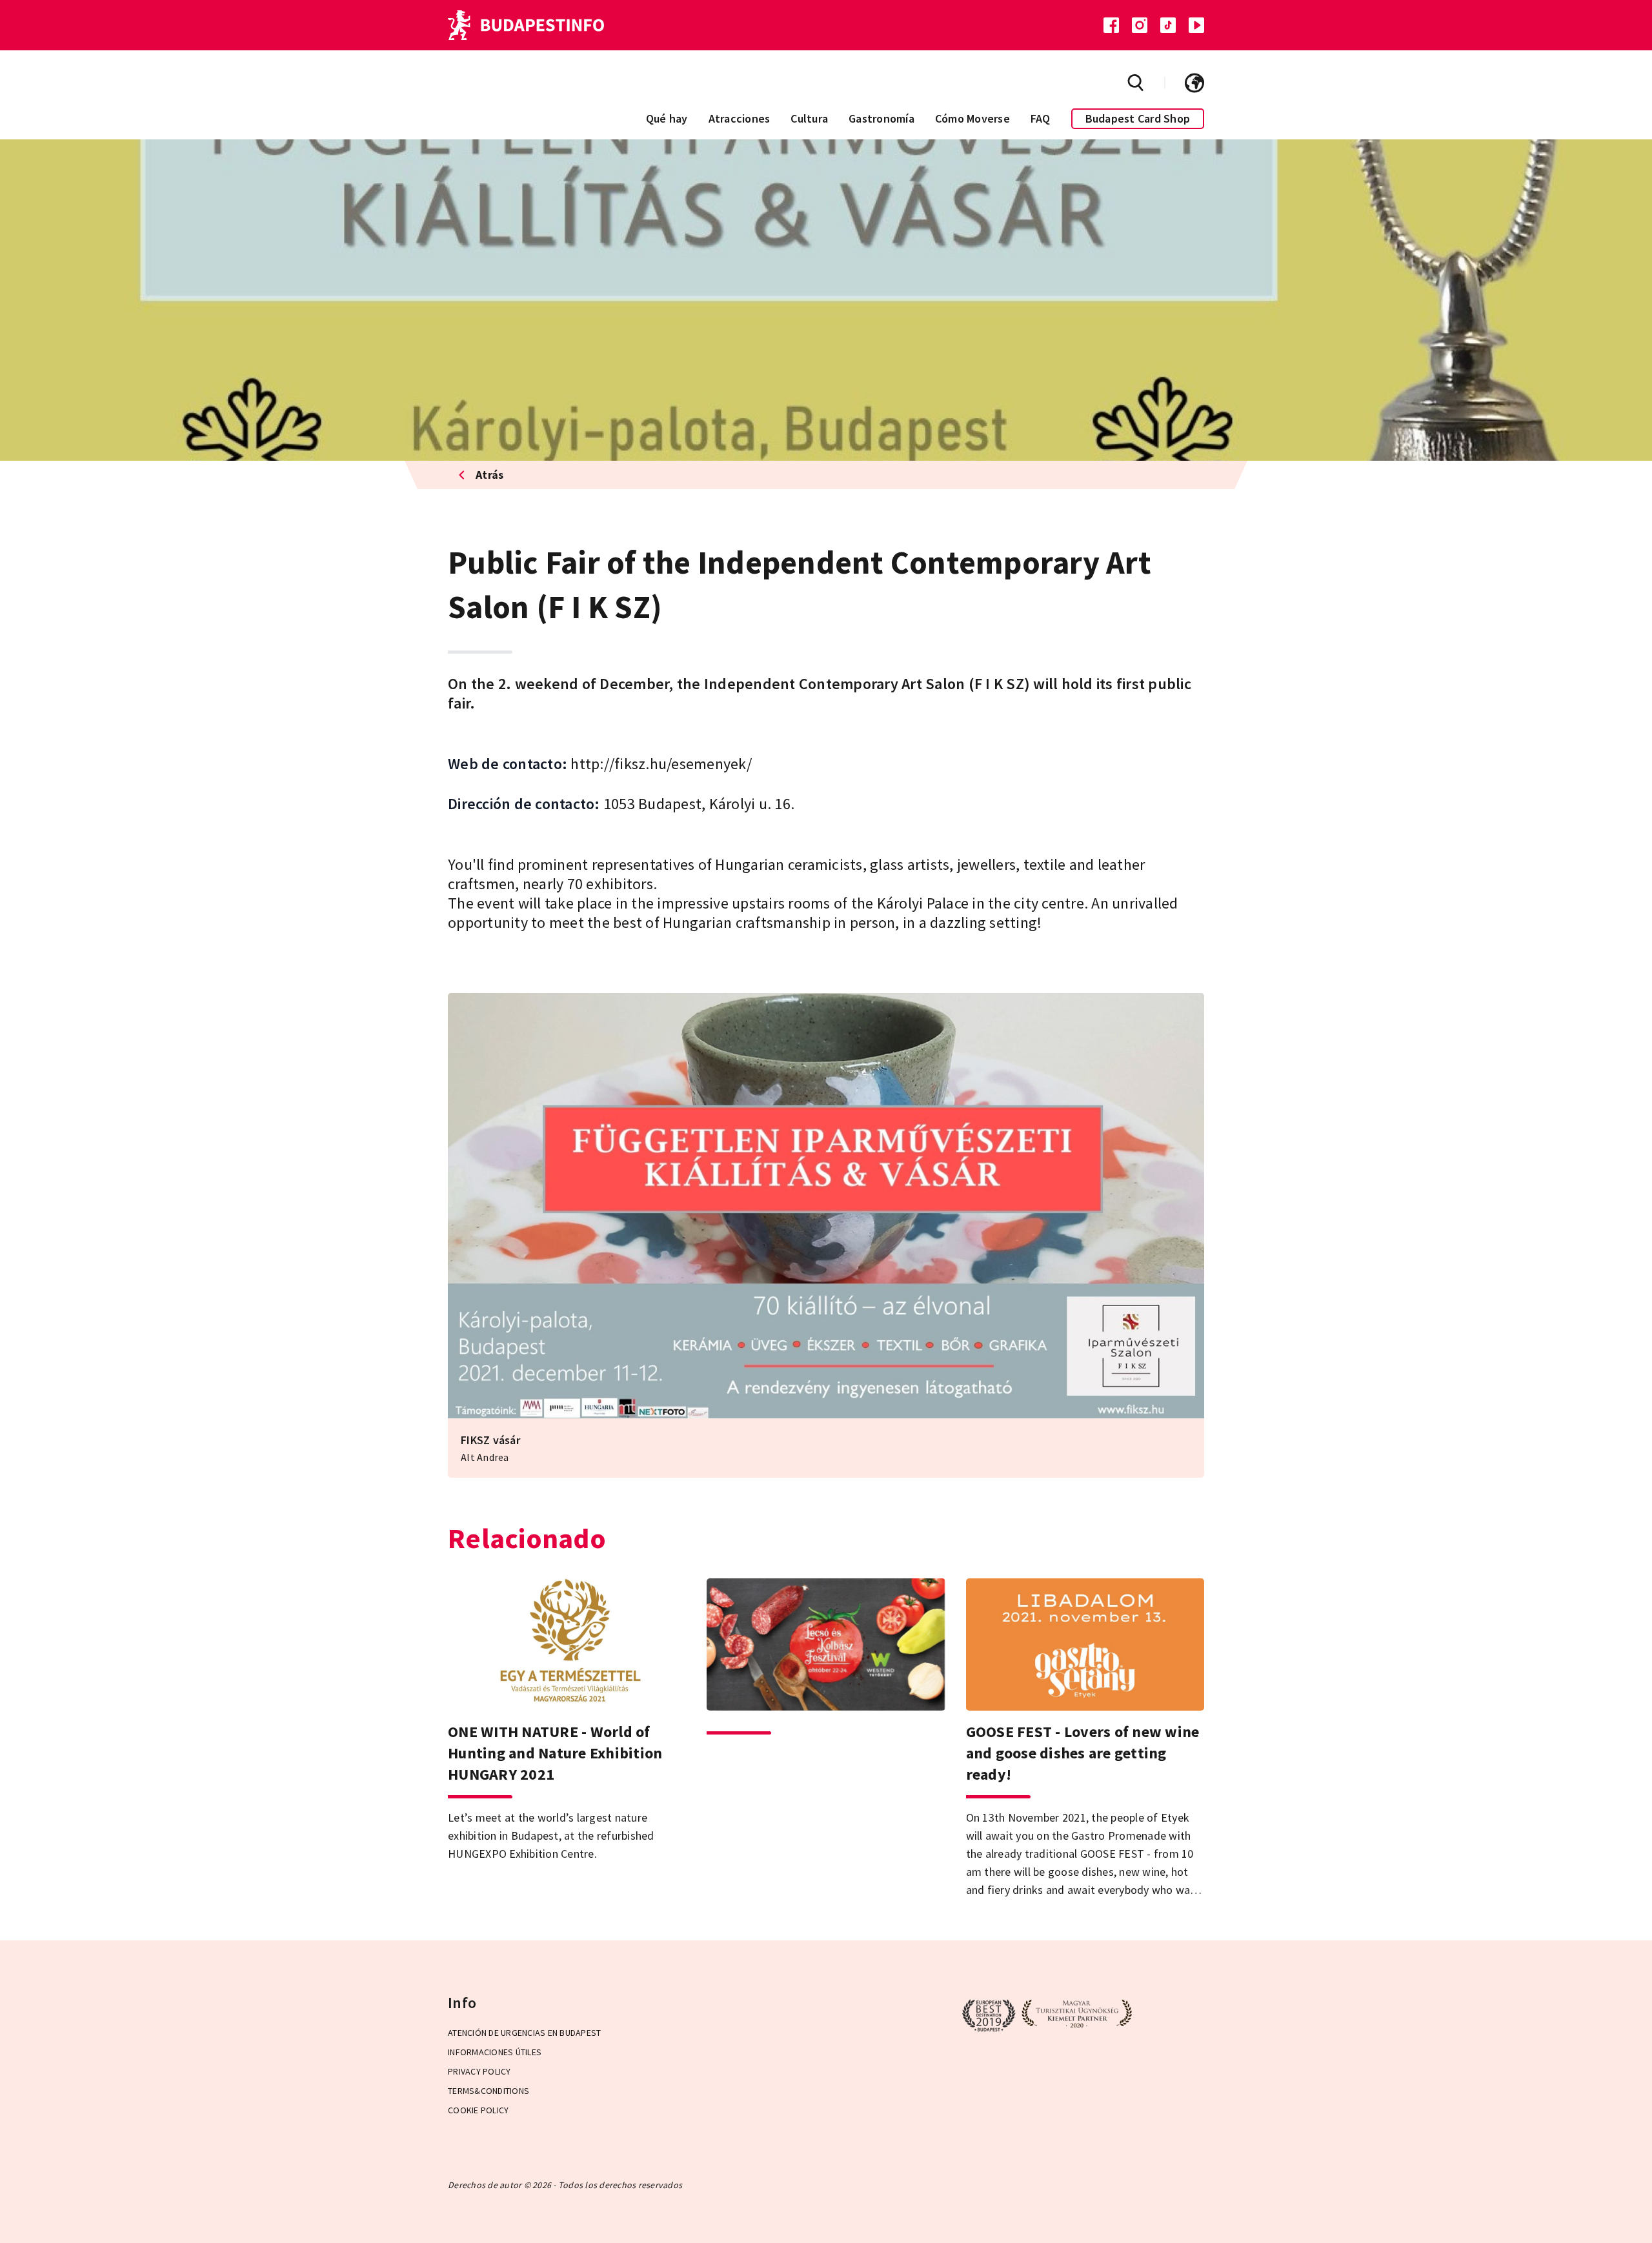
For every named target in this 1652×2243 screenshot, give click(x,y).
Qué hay (667, 118)
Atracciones (740, 118)
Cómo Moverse (972, 118)
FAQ (1041, 118)
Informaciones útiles (495, 2052)
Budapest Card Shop (1138, 118)
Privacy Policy (479, 2071)
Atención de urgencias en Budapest (524, 2033)
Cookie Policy (478, 2110)
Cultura (809, 118)
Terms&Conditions (489, 2091)
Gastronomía (881, 118)
